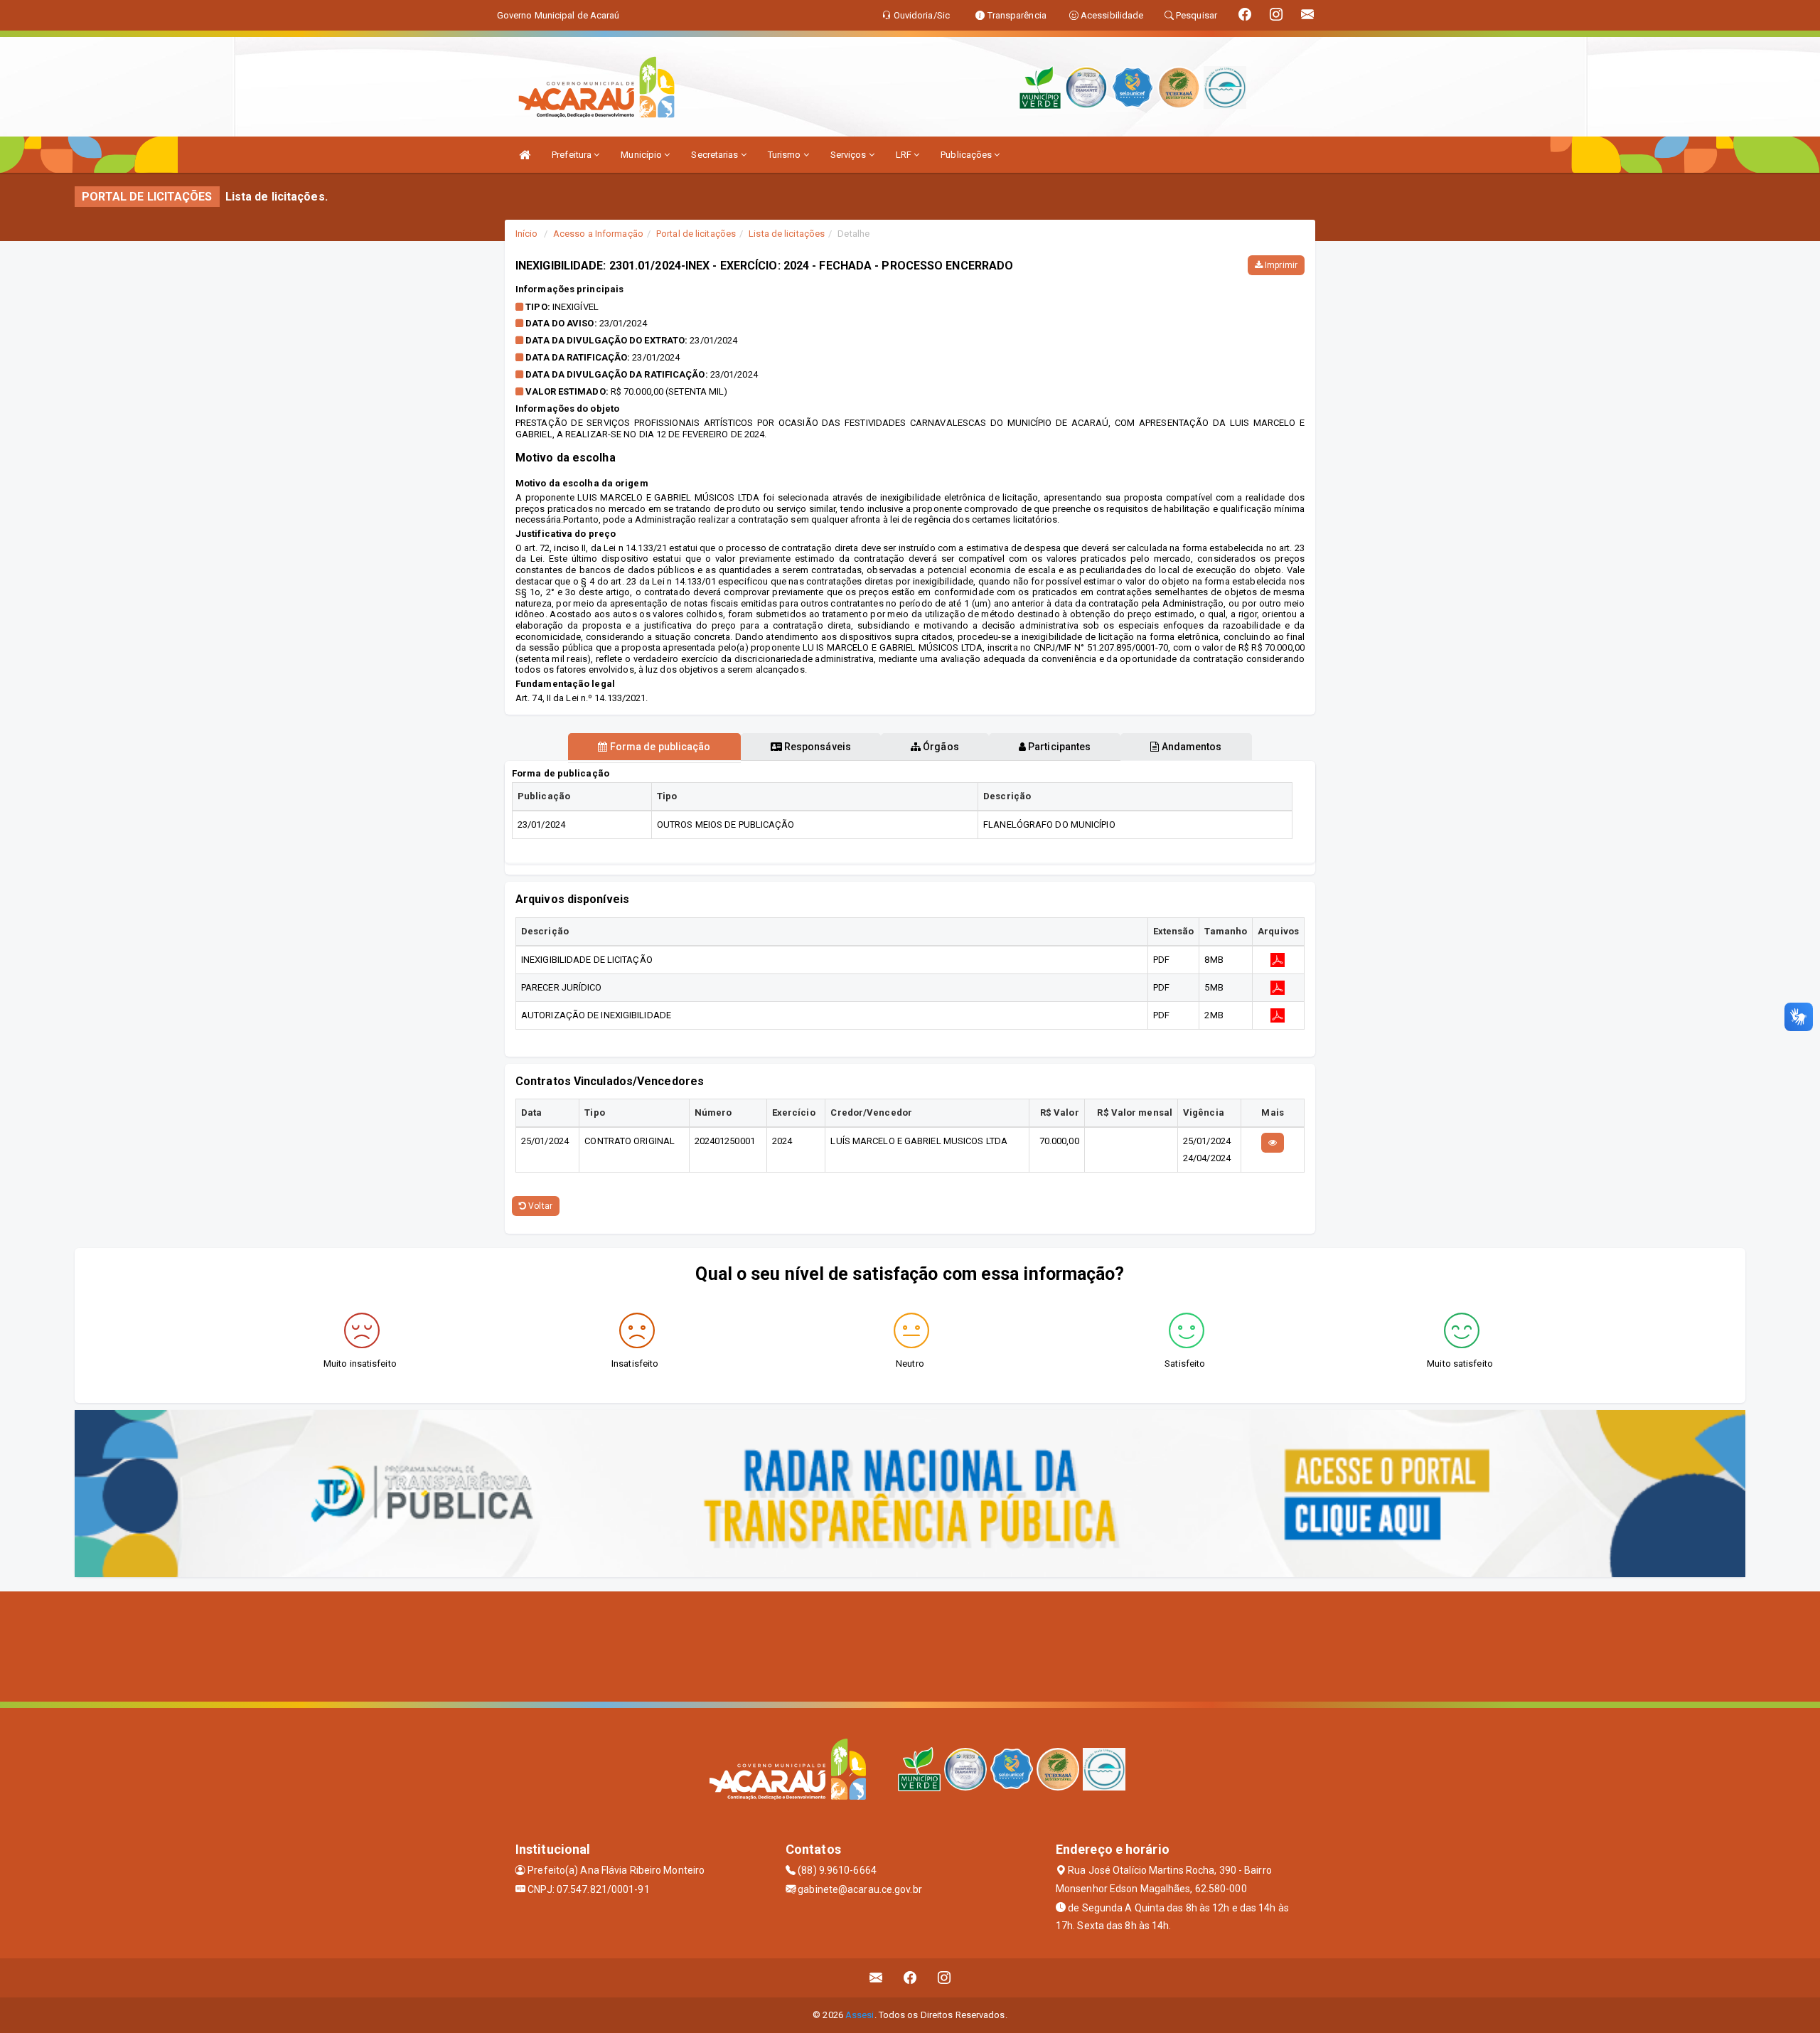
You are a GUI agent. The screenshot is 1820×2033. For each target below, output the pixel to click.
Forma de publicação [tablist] (659, 747)
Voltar (539, 1206)
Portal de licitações (696, 234)
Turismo (786, 155)
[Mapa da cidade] (910, 1645)
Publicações (967, 155)
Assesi (860, 2015)
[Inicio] (525, 155)
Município (642, 155)
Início (527, 234)
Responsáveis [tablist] (817, 747)
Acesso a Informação (598, 234)
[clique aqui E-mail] (876, 1978)
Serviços (850, 155)
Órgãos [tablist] (940, 747)
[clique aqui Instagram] (944, 1978)
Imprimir (1280, 265)
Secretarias (716, 155)
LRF (905, 155)
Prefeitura (573, 155)
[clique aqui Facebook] (910, 1978)
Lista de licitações (787, 234)
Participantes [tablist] (1058, 747)
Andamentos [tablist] (1190, 747)
